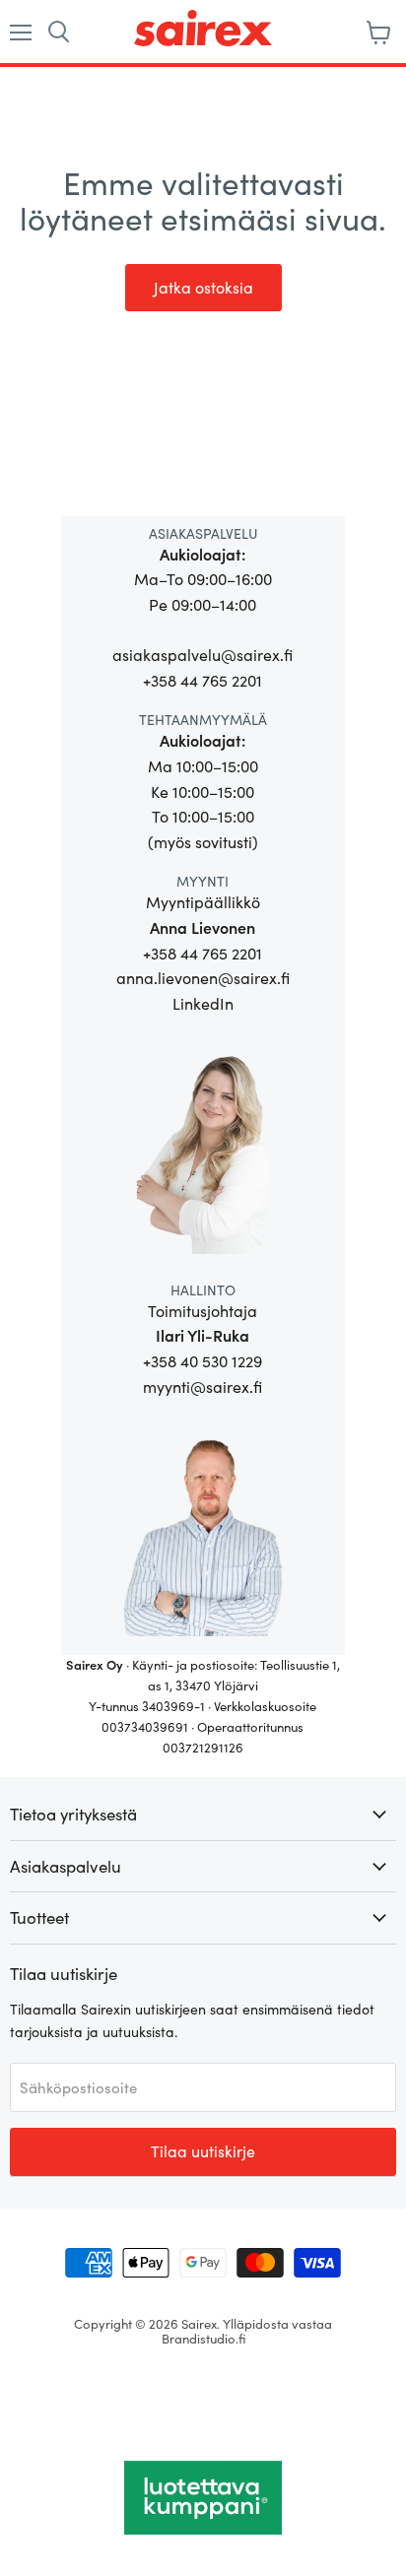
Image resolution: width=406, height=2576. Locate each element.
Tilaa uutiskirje (203, 2151)
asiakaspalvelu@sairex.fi (203, 655)
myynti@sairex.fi (203, 1387)
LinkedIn (203, 1003)
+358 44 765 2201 (203, 680)
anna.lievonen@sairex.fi (203, 978)
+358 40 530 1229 (203, 1361)
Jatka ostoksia (203, 287)
